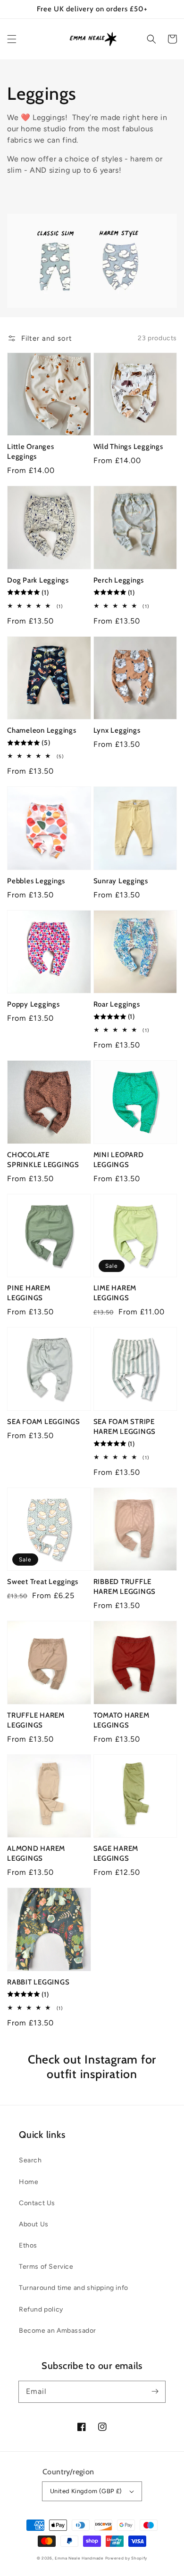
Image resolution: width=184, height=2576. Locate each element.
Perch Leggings (119, 580)
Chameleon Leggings (42, 730)
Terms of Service (46, 2267)
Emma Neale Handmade (79, 2558)
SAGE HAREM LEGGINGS (116, 1853)
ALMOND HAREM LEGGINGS (36, 1853)
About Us (34, 2224)
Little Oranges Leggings (31, 452)
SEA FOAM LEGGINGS (44, 1422)
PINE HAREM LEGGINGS (29, 1293)
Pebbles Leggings (36, 881)
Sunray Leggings (121, 881)
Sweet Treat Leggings (43, 1582)
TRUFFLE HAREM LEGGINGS (36, 1720)
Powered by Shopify (126, 2558)
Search (30, 2160)
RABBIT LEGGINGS (38, 1982)
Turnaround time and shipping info (74, 2288)
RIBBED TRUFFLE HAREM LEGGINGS (125, 1587)
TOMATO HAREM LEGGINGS (121, 1720)
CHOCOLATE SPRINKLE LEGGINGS (43, 1160)
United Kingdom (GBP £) (86, 2491)
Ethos (28, 2245)
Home (29, 2182)
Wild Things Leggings (128, 447)
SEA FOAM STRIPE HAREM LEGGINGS (125, 1427)
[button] (12, 39)
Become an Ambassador (58, 2331)
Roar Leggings (117, 1004)
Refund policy (41, 2309)
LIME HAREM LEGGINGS (115, 1293)
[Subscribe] (155, 2392)
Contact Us (37, 2203)
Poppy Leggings (33, 1004)
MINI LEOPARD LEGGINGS (119, 1160)
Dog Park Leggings (38, 580)
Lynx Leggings (117, 730)
